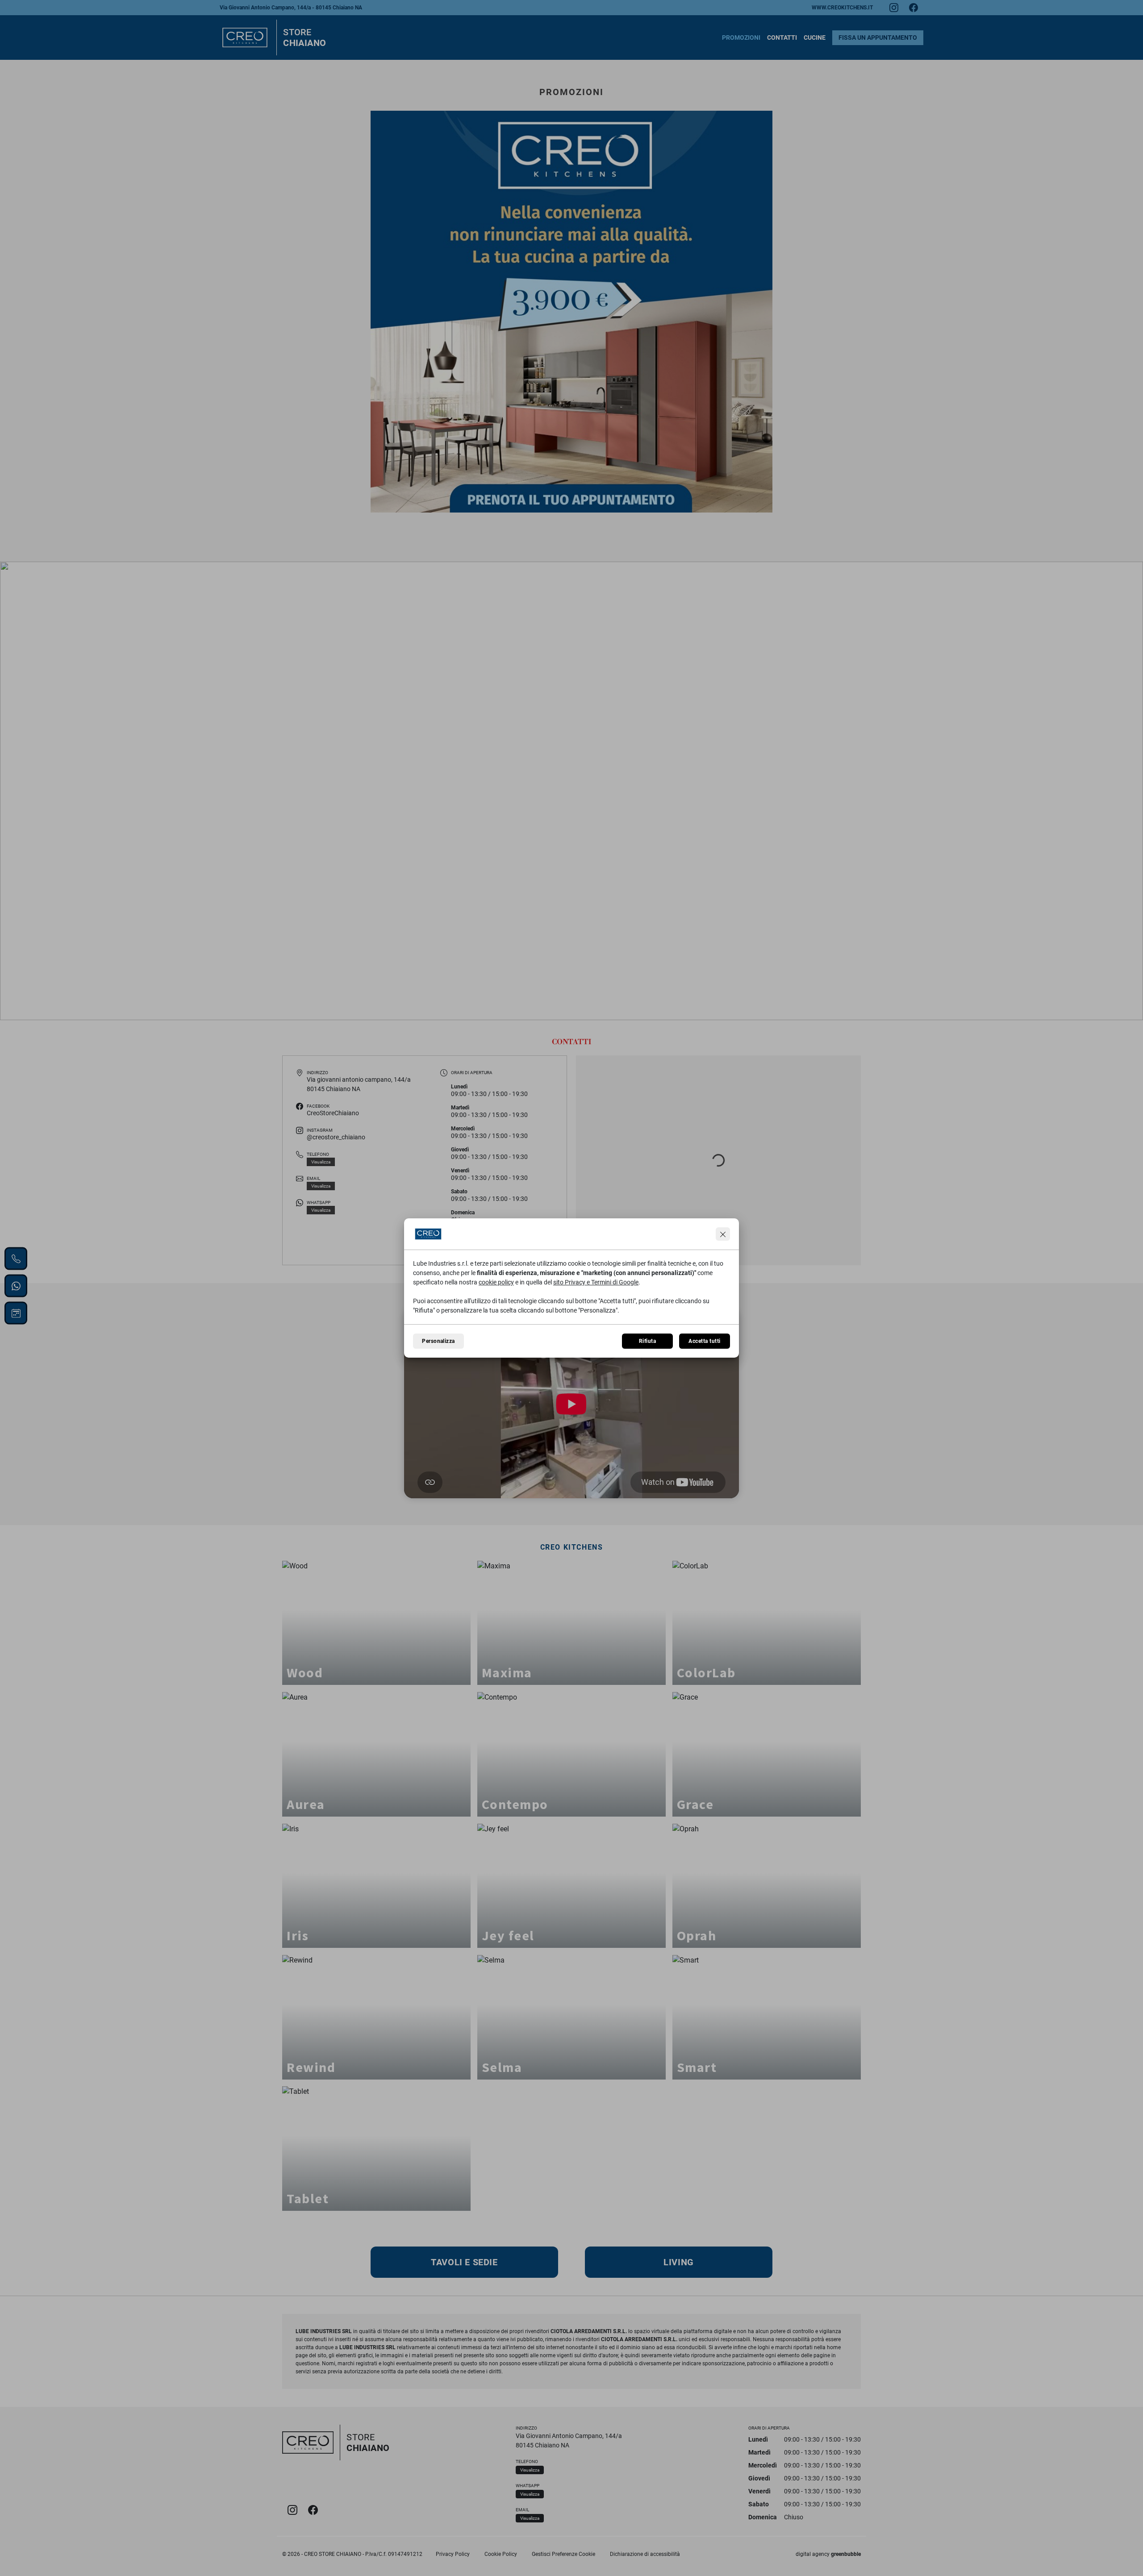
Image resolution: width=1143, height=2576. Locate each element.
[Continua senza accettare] (723, 1234)
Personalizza (438, 1341)
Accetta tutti (704, 1341)
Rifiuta (647, 1341)
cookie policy (496, 1282)
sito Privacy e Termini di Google (596, 1282)
